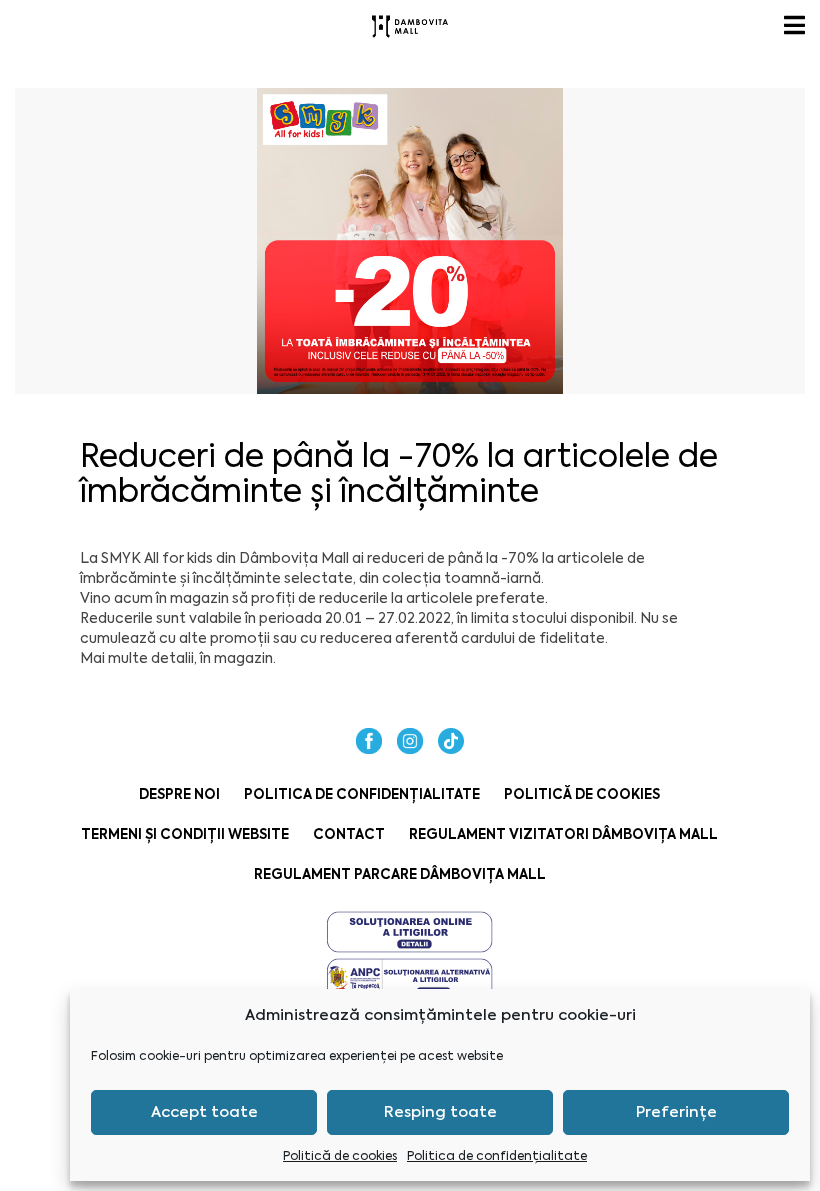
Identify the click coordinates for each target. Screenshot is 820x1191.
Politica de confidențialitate (497, 1156)
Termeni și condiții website (185, 834)
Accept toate (204, 1112)
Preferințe (676, 1112)
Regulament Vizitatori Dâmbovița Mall (563, 834)
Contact (349, 834)
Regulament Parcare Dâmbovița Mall (400, 874)
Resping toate (440, 1112)
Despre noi (179, 794)
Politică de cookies (340, 1156)
